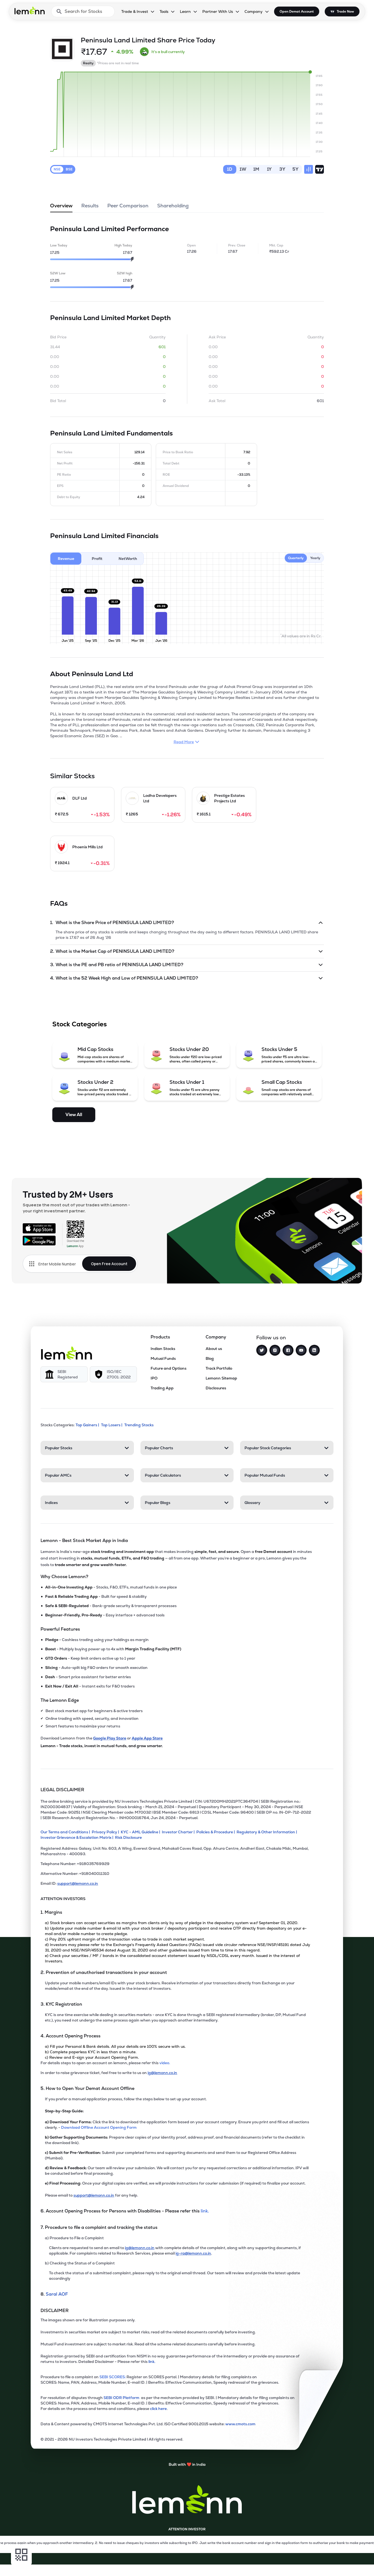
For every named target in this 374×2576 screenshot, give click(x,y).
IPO (154, 1378)
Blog (210, 1358)
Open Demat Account (297, 11)
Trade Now (345, 11)
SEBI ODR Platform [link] (122, 2398)
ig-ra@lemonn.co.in (193, 2253)
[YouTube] (301, 1350)
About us (214, 1349)
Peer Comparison (128, 206)
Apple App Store (147, 1738)
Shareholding (173, 206)
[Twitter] (262, 1350)
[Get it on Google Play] (39, 1241)
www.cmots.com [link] (240, 2424)
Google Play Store (110, 1738)
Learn (185, 11)
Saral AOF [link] (57, 2294)
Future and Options (169, 1368)
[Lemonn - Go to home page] (30, 10)
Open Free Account (109, 1264)
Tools (164, 11)
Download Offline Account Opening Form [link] (99, 2127)
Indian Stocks (163, 1349)
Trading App (162, 1388)
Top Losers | (112, 1425)
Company (254, 11)
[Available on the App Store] (39, 1228)
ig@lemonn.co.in (162, 2073)
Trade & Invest (135, 11)
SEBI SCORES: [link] (113, 2377)
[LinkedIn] (314, 1350)
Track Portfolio (219, 1368)
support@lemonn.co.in (78, 1883)
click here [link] (158, 2409)
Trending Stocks (139, 1425)
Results (90, 206)
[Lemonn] (67, 1353)
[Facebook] (288, 1350)
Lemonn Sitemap (221, 1378)
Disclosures (216, 1388)
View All (74, 1115)
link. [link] (205, 2211)
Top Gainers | (87, 1425)
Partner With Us (218, 11)
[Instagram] (275, 1350)
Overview (61, 206)
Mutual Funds (163, 1358)
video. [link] (165, 2063)
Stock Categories (80, 1024)
